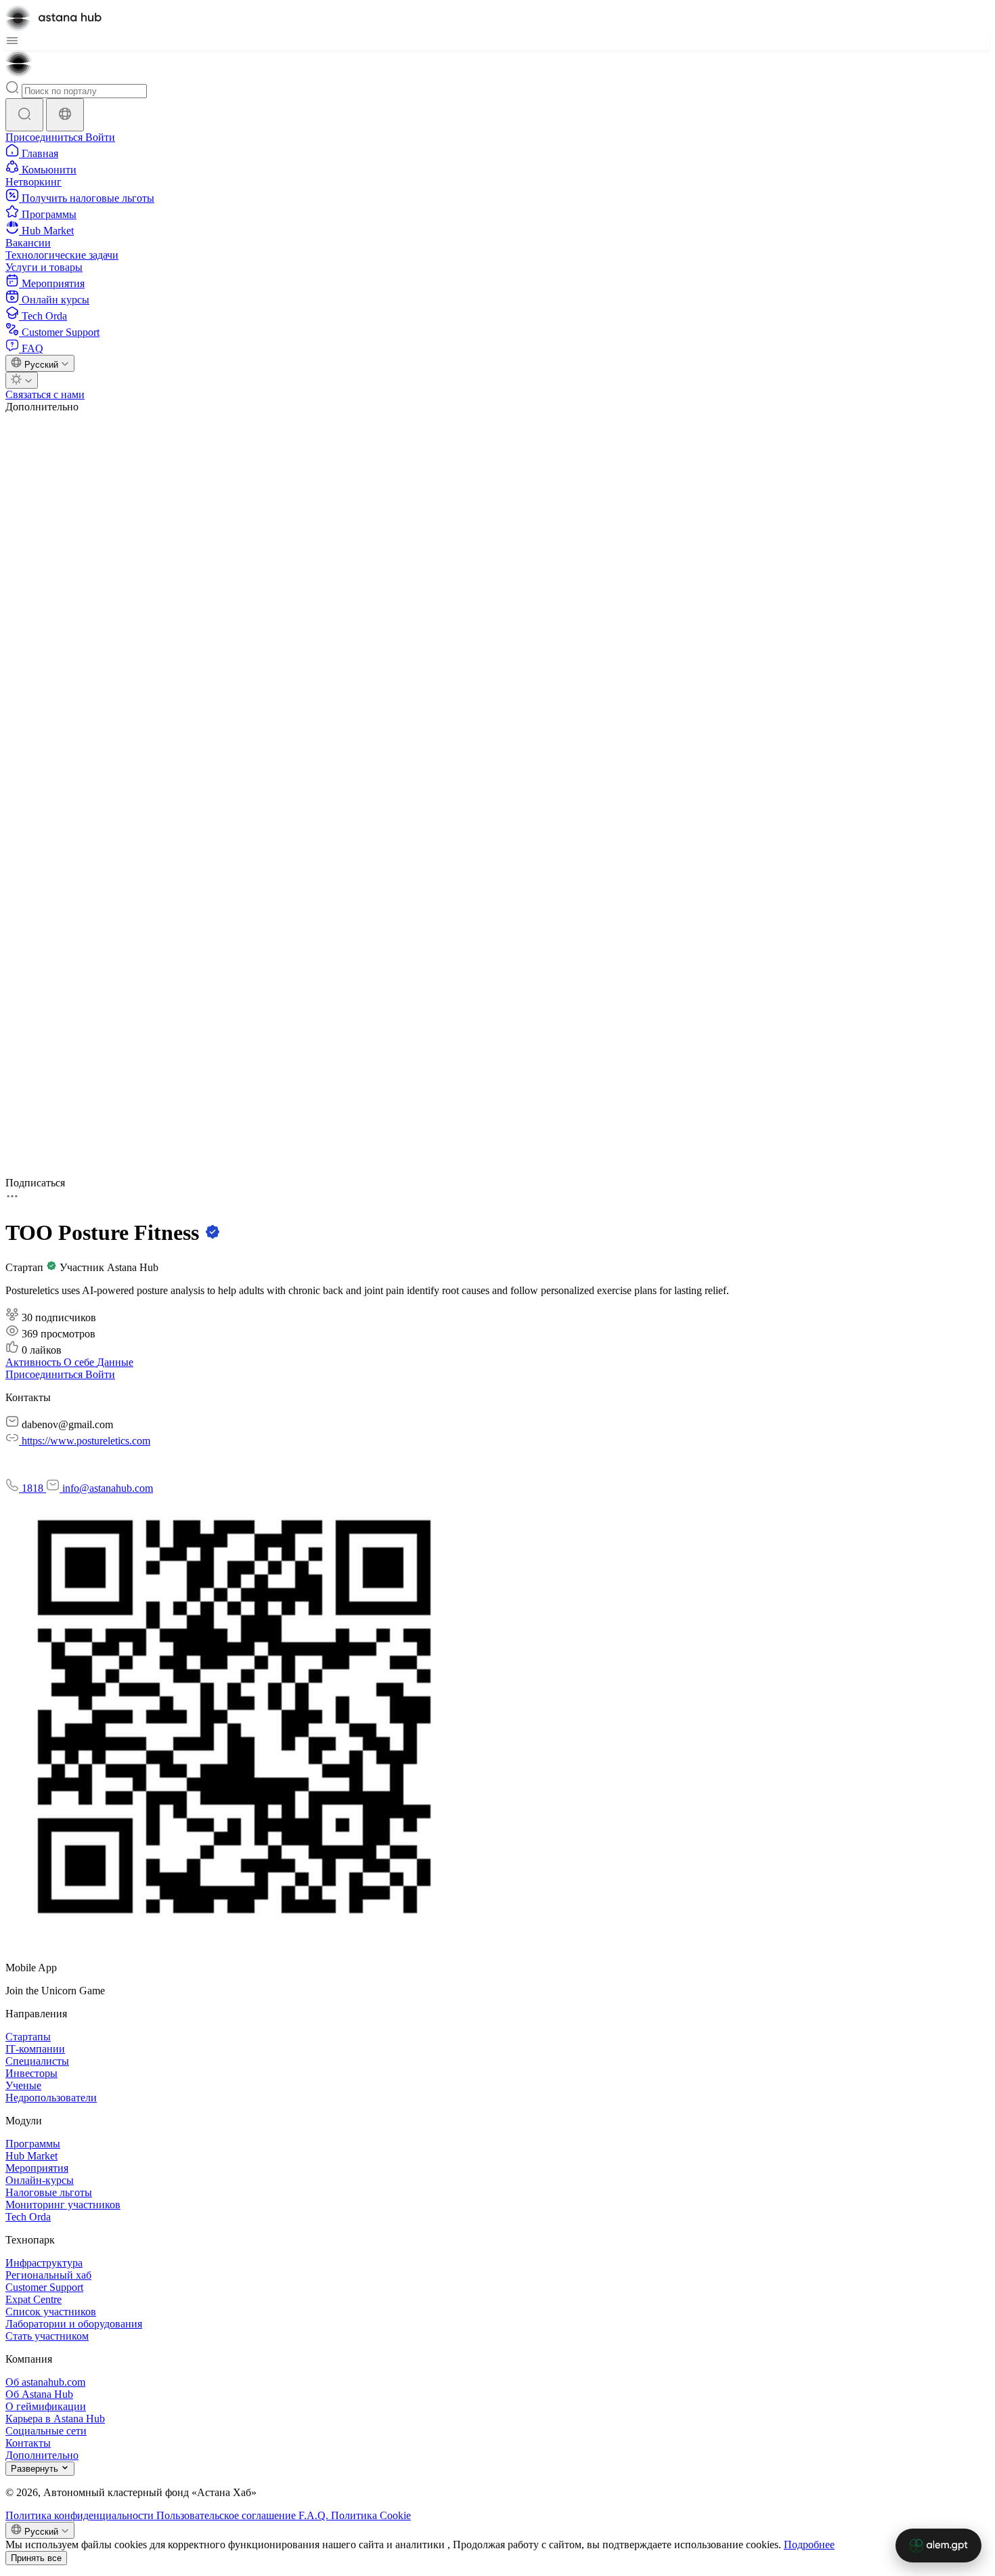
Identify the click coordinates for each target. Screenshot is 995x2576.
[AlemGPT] (938, 2546)
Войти (100, 137)
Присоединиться (45, 137)
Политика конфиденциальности (81, 2515)
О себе (80, 1362)
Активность (35, 1362)
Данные (115, 1362)
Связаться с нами (45, 394)
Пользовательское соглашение (227, 2515)
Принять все (36, 2558)
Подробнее (809, 2545)
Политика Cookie (371, 2515)
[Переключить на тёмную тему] (22, 380)
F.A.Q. (315, 2515)
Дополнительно (42, 407)
